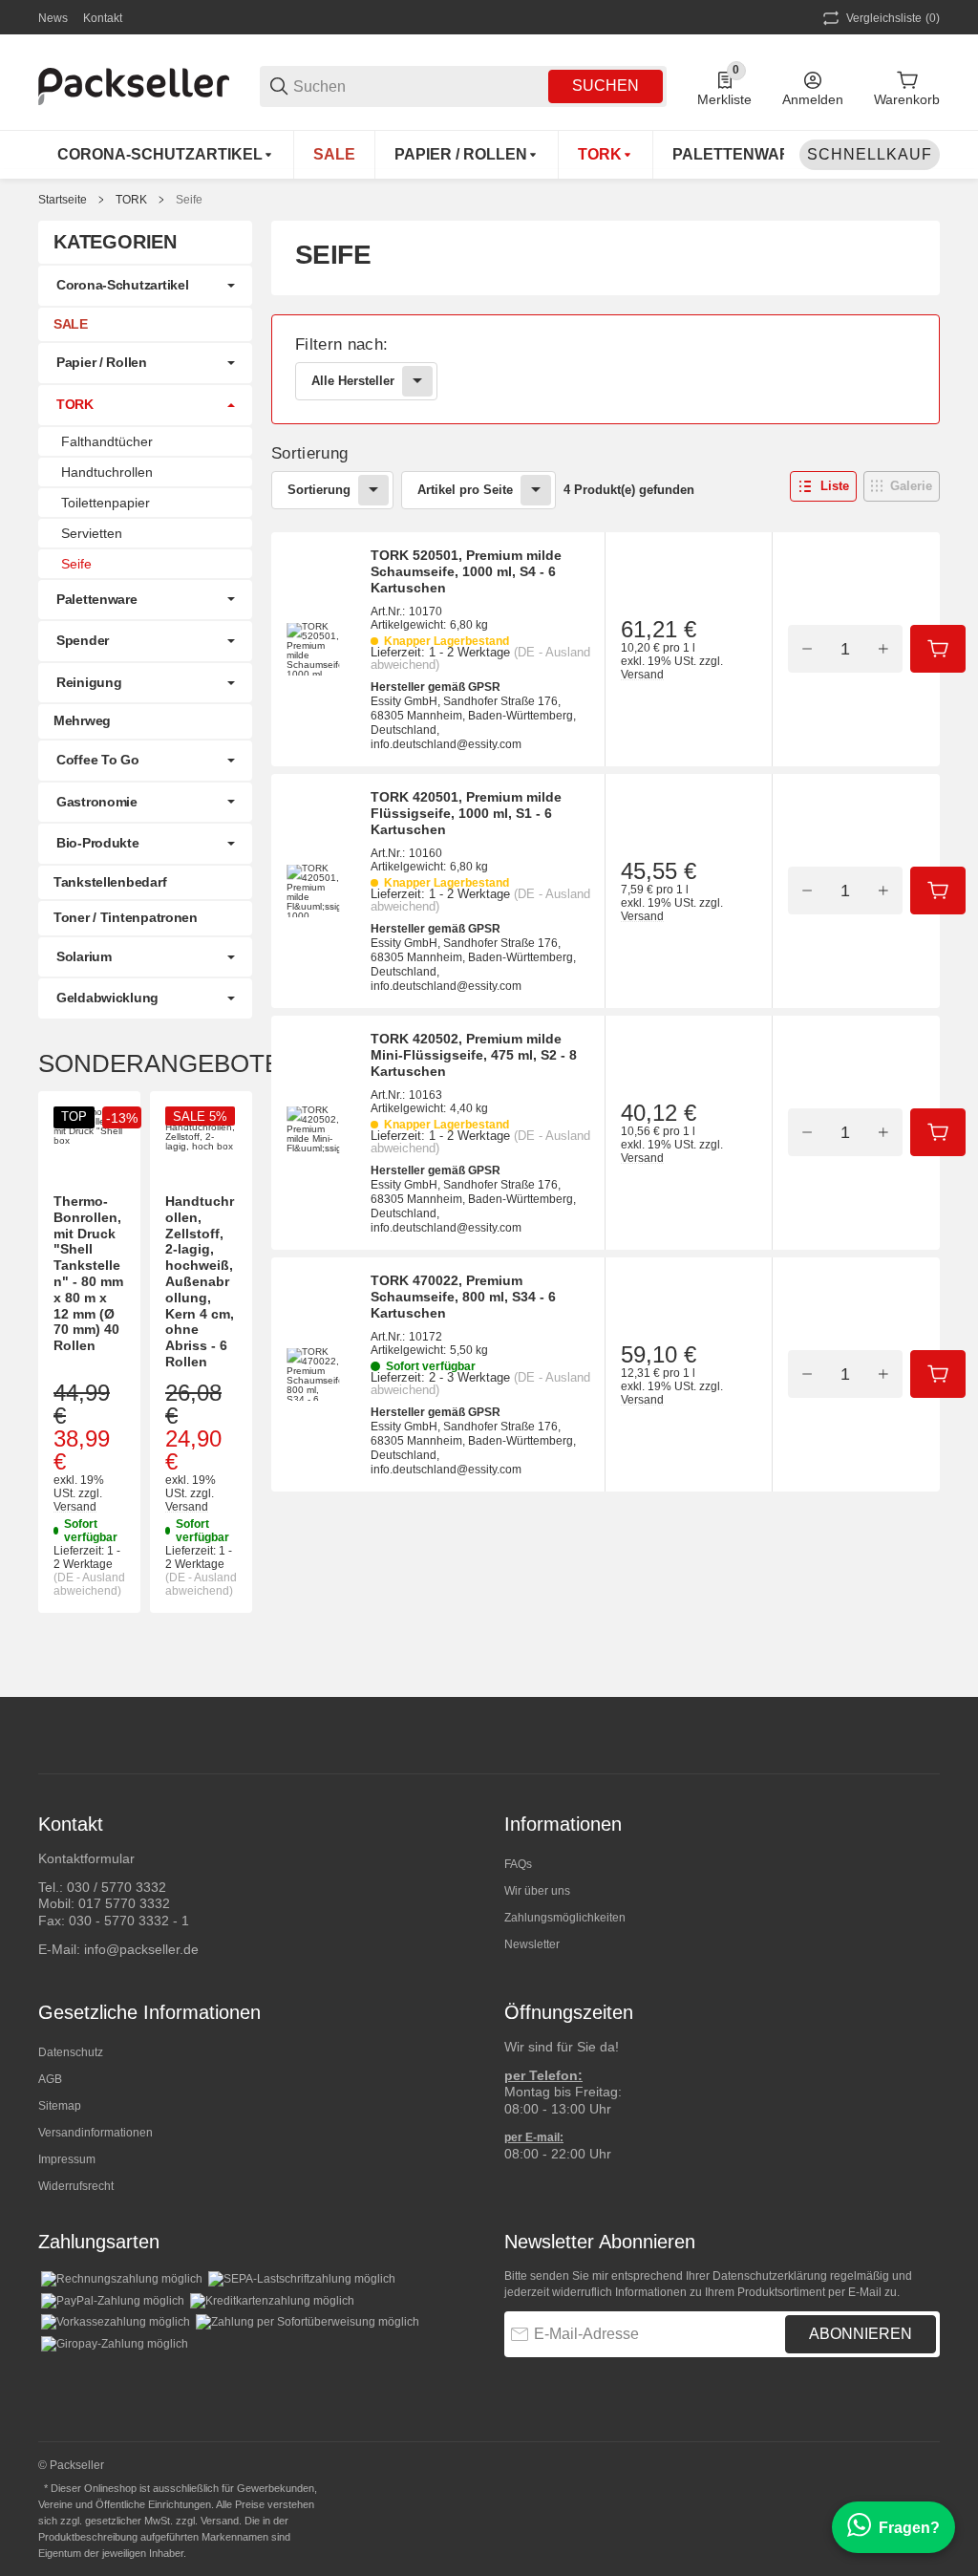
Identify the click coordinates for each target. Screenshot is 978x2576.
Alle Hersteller (353, 381)
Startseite (63, 200)
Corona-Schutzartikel (122, 285)
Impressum (67, 2159)
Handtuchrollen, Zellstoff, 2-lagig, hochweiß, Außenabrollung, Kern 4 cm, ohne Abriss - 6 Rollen (200, 1281)
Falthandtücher (107, 441)
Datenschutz (71, 2052)
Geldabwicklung (107, 998)
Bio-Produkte (98, 843)
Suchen (606, 86)
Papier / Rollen (102, 362)
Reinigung (89, 682)
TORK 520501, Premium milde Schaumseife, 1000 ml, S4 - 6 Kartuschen (466, 571)
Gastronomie (97, 802)
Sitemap (60, 2106)
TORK (131, 200)
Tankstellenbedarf (110, 882)
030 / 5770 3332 (117, 1887)
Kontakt (103, 18)
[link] (606, 369)
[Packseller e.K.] (134, 85)
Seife (189, 200)
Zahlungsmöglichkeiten (565, 1918)
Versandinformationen (96, 2133)
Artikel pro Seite (465, 490)
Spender (83, 640)
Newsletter (532, 1944)
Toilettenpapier (106, 503)
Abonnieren (861, 2334)
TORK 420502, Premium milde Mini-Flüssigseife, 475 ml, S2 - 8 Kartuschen (474, 1055)
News (53, 18)
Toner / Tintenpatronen (126, 917)
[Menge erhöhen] (883, 649)
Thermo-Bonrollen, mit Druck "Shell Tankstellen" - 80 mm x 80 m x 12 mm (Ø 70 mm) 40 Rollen (88, 1273)
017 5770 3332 (124, 1903)
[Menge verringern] (807, 649)
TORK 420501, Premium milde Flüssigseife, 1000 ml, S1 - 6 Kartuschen (466, 813)
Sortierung (319, 490)
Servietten (92, 533)
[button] (823, 486)
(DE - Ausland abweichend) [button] (89, 1584)
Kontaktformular (86, 1858)
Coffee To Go (98, 760)
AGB (50, 2079)
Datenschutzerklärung (770, 2276)
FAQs (518, 1864)
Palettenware (97, 599)
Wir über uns (537, 1891)
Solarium (84, 956)
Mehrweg (82, 720)
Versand (642, 675)
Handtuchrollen (107, 472)
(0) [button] (893, 18)
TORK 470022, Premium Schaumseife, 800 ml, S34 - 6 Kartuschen (463, 1297)
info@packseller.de (141, 1949)
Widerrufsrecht (76, 2186)
